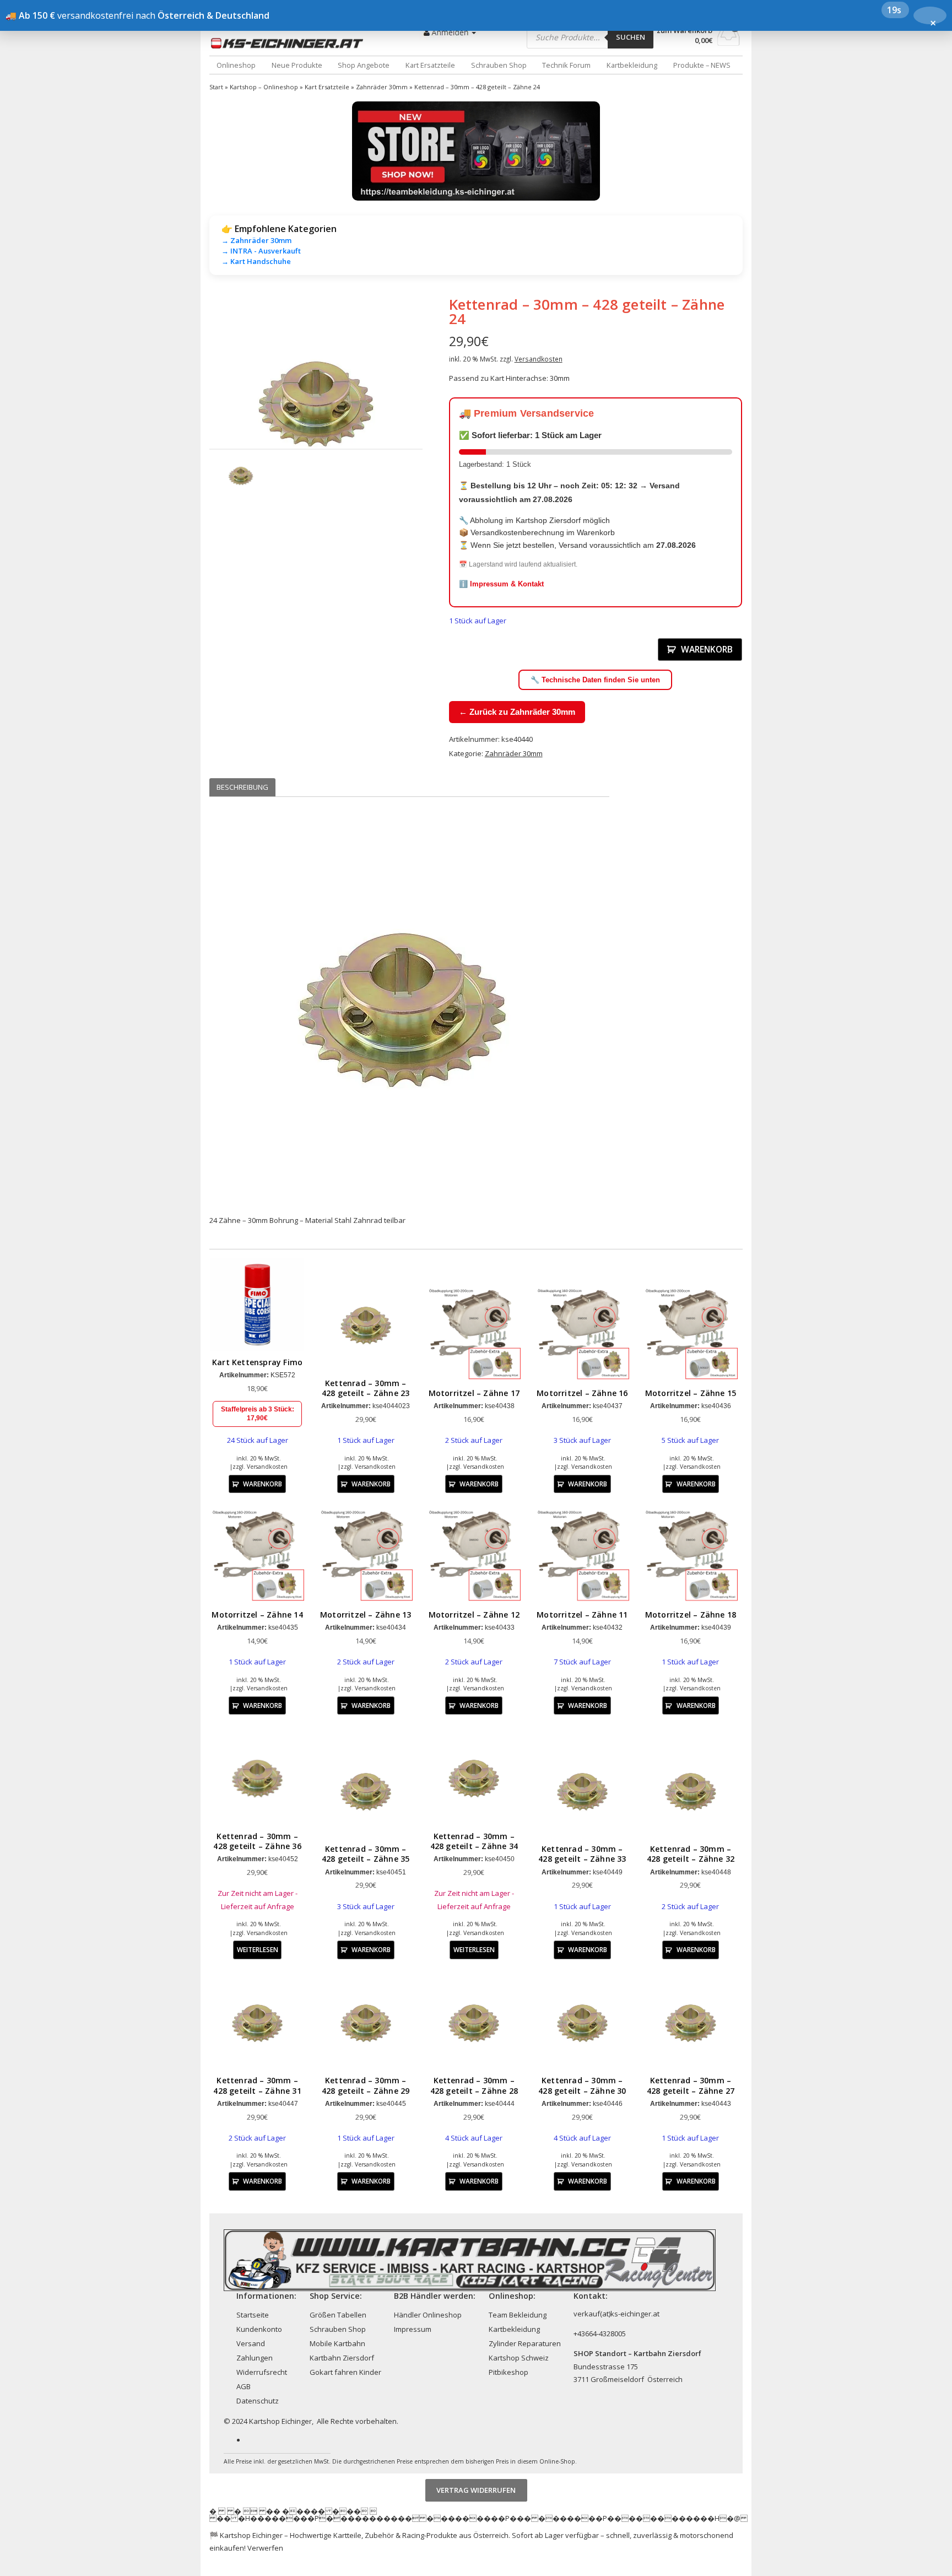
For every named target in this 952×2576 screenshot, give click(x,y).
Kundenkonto (259, 2329)
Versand (251, 2343)
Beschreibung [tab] (242, 787)
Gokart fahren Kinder (345, 2372)
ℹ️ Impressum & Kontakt (501, 584)
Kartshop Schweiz (519, 2358)
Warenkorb (707, 649)
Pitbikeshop (509, 2372)
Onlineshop (236, 65)
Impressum (413, 2329)
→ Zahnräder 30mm (256, 240)
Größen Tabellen (338, 2315)
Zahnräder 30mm (382, 87)
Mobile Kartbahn (337, 2343)
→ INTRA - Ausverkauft (261, 251)
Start (216, 87)
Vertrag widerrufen (476, 2490)
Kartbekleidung (632, 65)
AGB (244, 2386)
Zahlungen (255, 2358)
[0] (729, 42)
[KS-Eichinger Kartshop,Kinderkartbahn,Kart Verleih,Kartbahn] (289, 43)
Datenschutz (258, 2401)
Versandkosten (539, 359)
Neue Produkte (297, 65)
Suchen (631, 37)
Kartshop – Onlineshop (264, 87)
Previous (193, 402)
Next (439, 402)
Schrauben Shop (499, 65)
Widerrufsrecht (262, 2372)
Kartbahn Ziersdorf (342, 2358)
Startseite (253, 2315)
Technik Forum (566, 65)
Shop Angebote (364, 65)
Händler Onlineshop (428, 2315)
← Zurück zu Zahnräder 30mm (517, 712)
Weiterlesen (258, 1949)
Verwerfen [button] (265, 2548)
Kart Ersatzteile (430, 65)
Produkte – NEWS (702, 65)
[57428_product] (316, 403)
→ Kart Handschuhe (256, 261)
